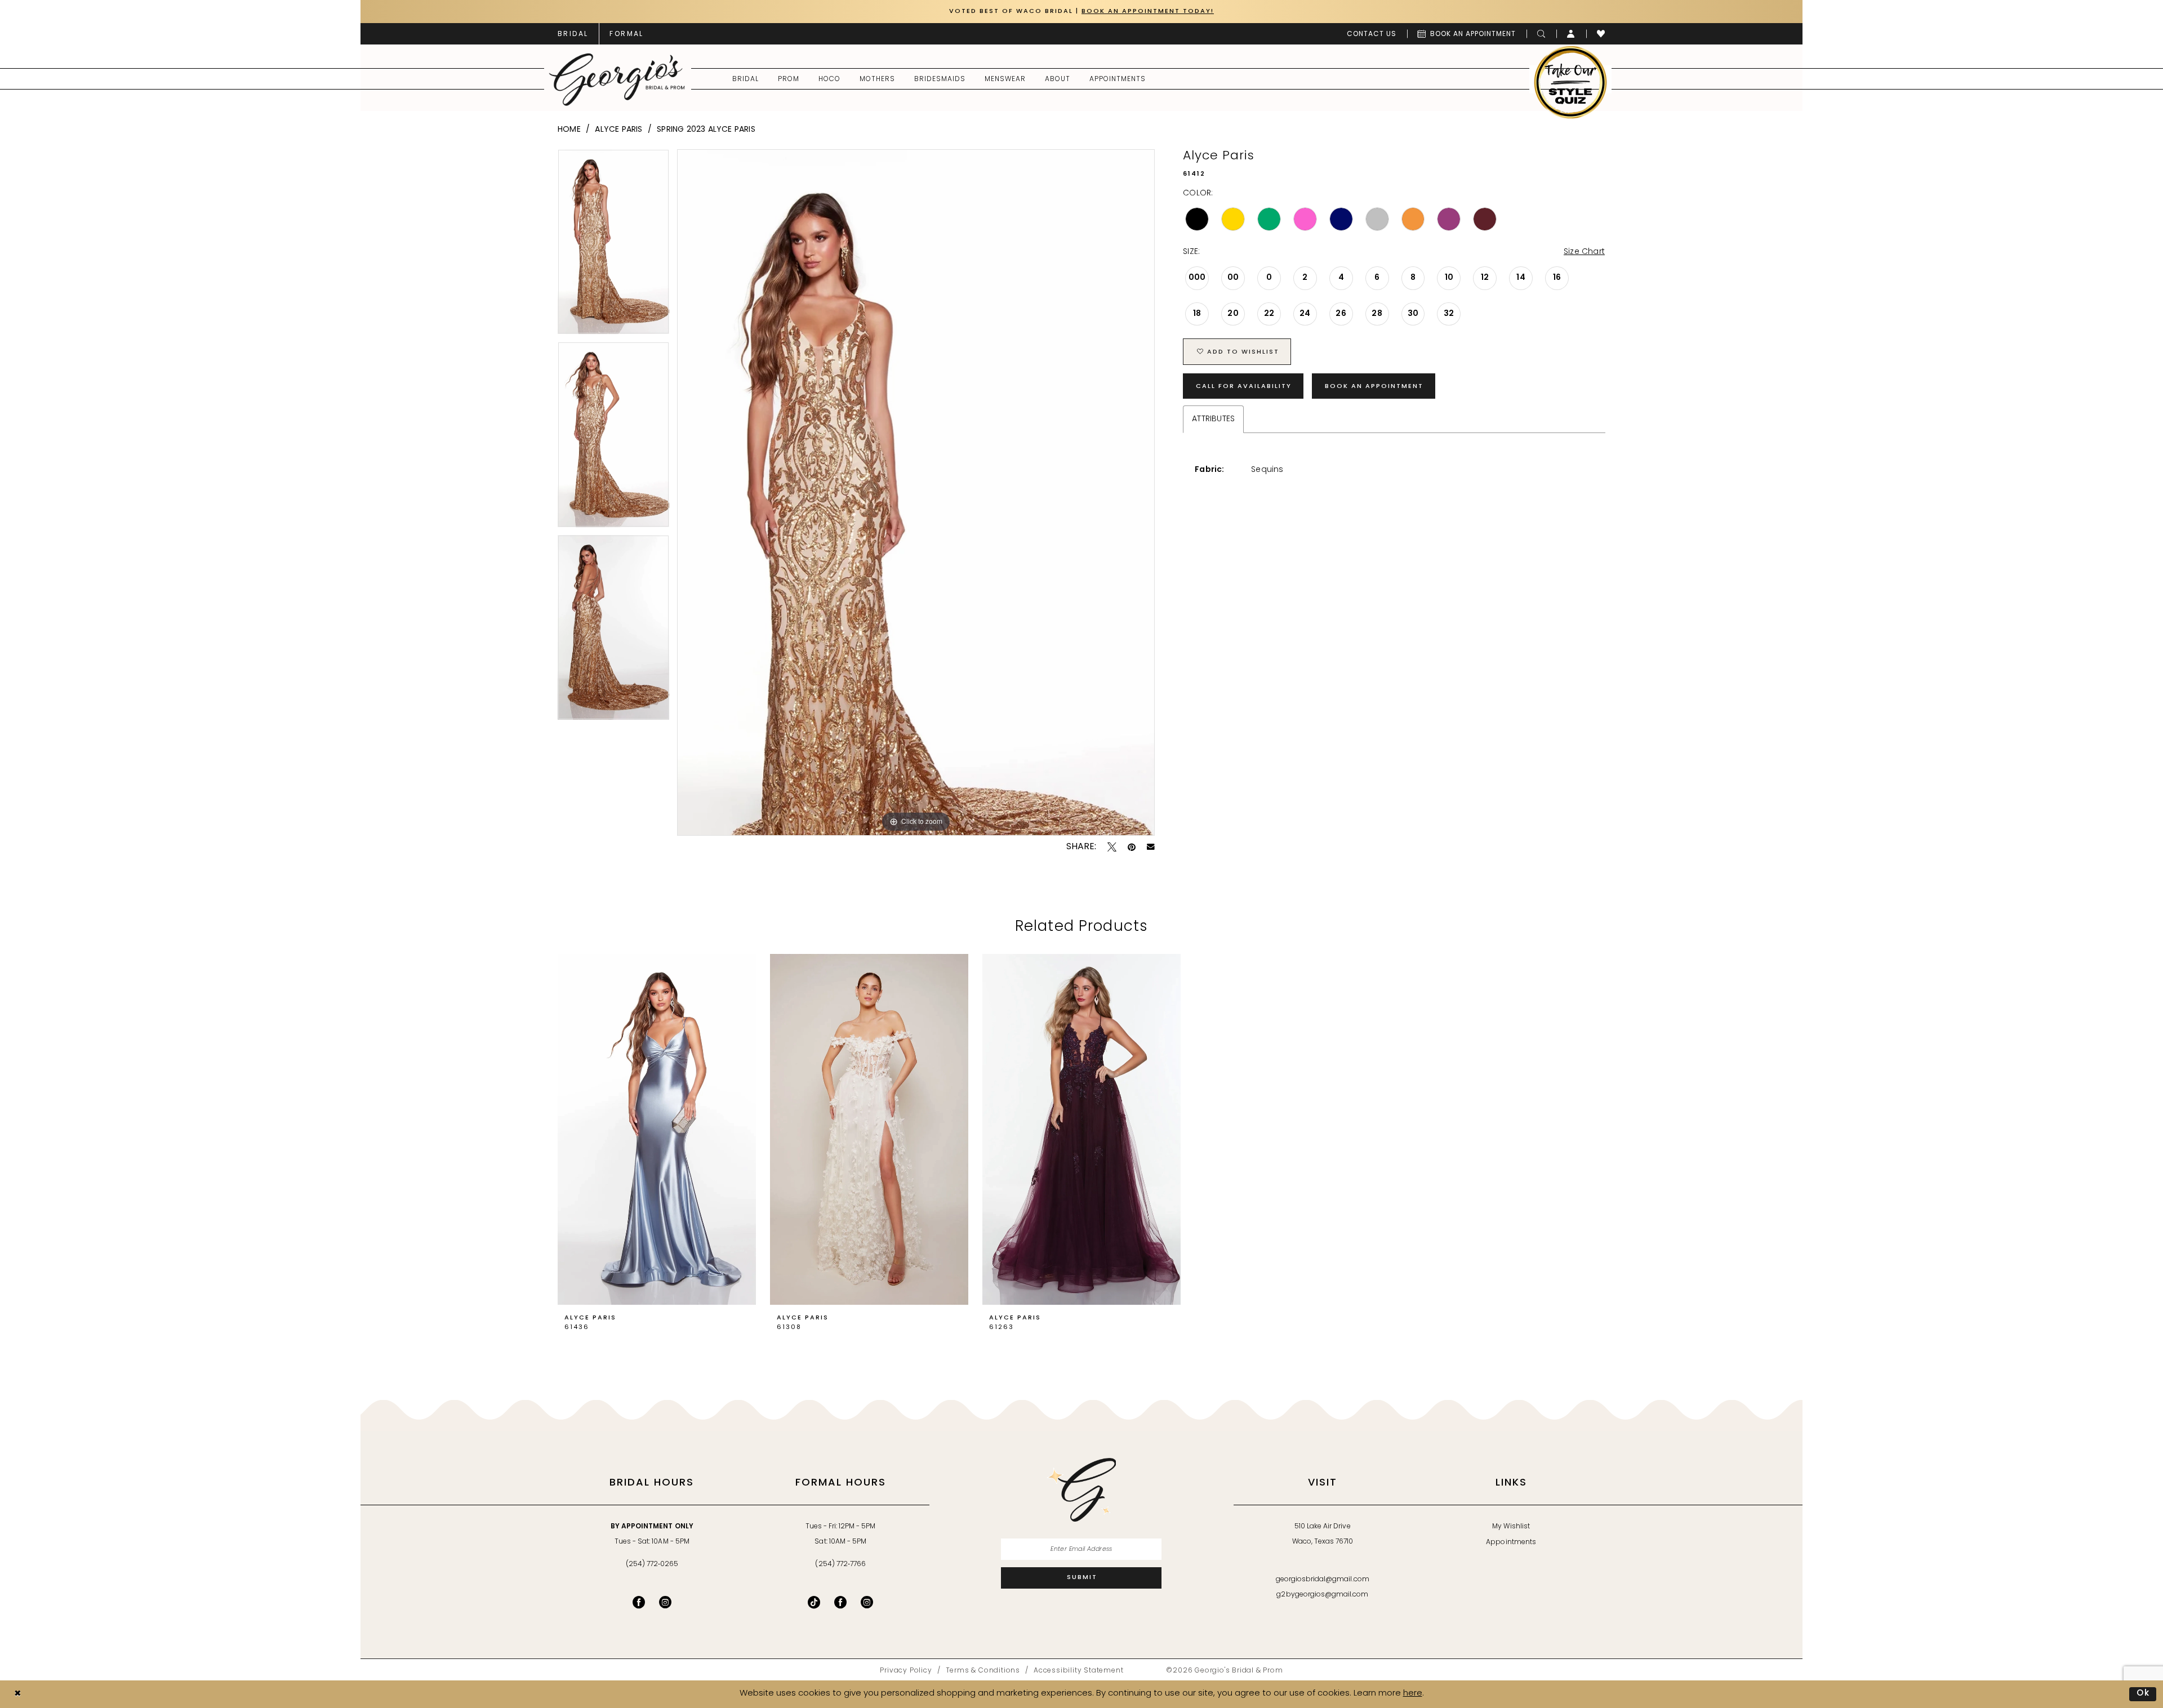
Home (569, 130)
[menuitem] (573, 34)
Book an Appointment (1374, 387)
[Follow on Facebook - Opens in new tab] (840, 1602)
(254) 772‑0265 (652, 1564)
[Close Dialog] (17, 1694)
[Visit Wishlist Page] (1601, 34)
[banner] (617, 79)
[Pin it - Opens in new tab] (1132, 847)
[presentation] (657, 1129)
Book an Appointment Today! (1148, 12)
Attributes (1213, 419)
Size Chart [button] (1584, 252)
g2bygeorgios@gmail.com (1322, 1595)
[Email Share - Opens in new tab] (1151, 847)
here (1413, 1694)
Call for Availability (1244, 387)
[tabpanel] (613, 246)
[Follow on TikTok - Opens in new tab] (814, 1602)
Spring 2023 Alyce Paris (706, 130)
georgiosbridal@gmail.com (1323, 1580)
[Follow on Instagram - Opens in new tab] (867, 1602)
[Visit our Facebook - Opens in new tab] (639, 1602)
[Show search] (1541, 34)
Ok (2144, 1694)
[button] (1571, 34)
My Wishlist (1511, 1527)
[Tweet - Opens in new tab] (1112, 847)
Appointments (1511, 1542)
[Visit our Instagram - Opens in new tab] (665, 1602)
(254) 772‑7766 (840, 1564)
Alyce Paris (618, 130)
